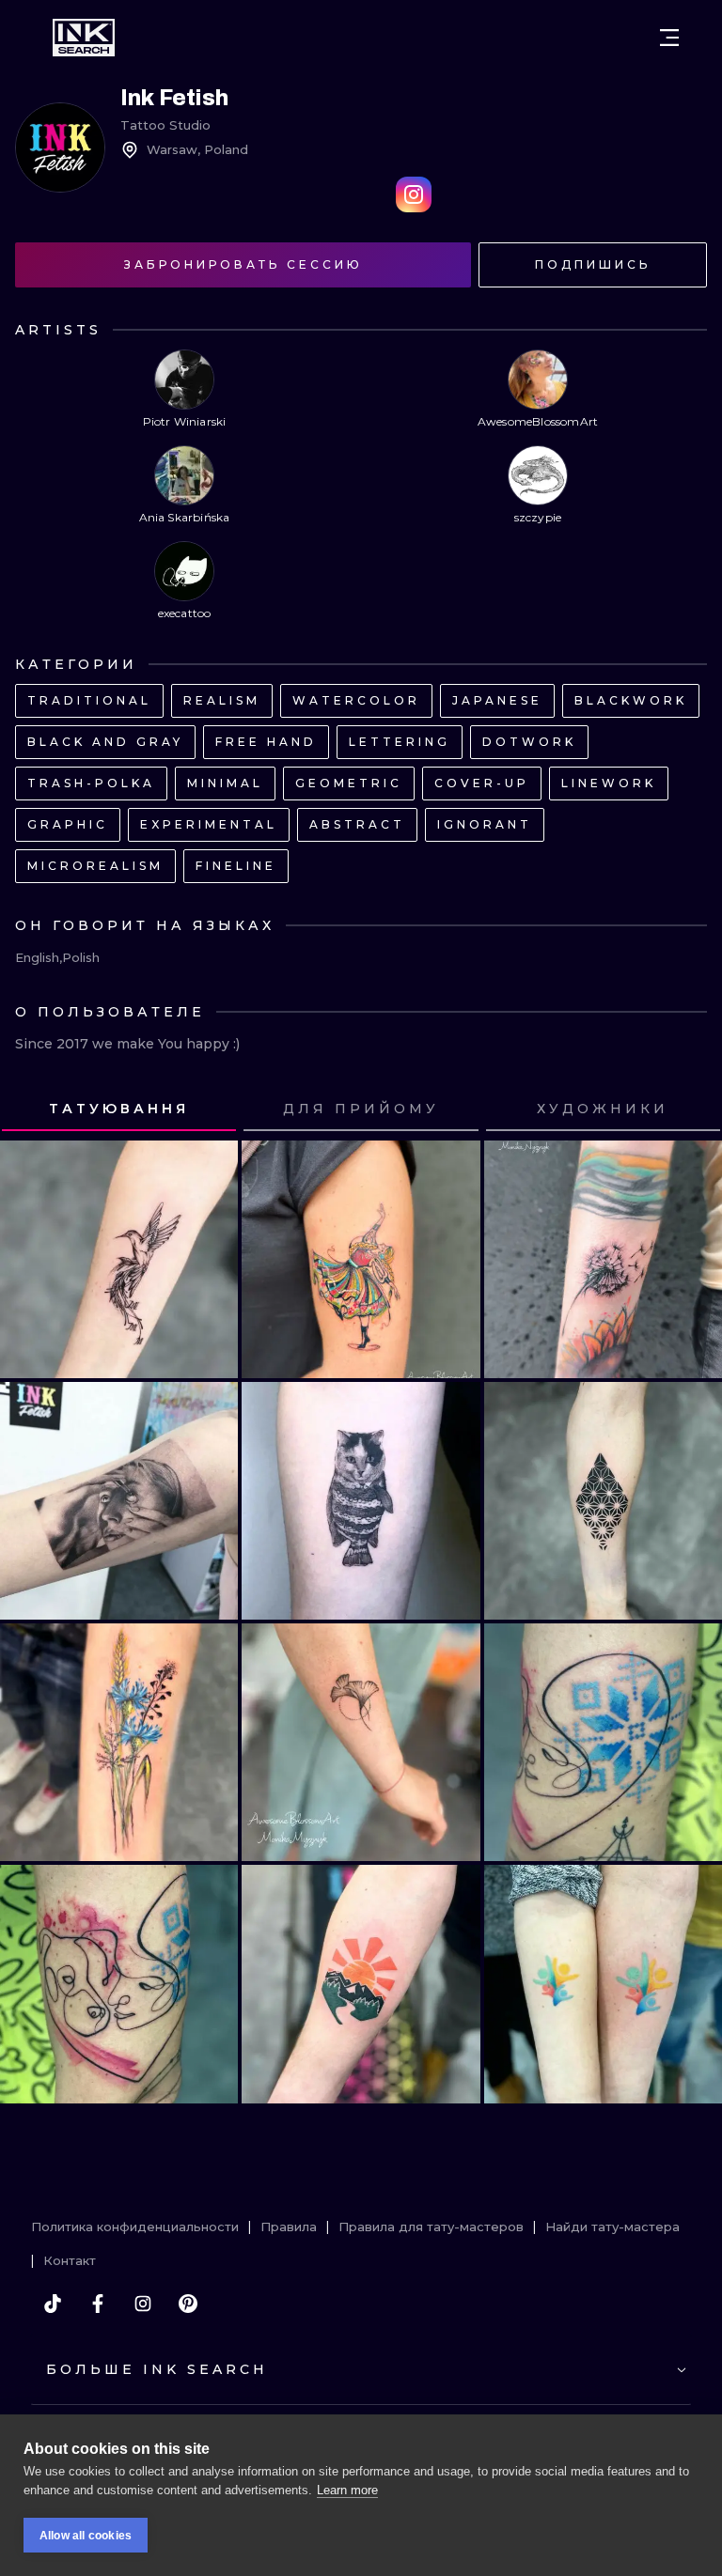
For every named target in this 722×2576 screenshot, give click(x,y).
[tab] (119, 1110)
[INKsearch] (84, 38)
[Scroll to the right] (690, 1110)
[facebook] (98, 2304)
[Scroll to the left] (32, 1110)
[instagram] (143, 2304)
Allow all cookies (86, 2536)
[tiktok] (53, 2304)
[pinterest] (188, 2304)
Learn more (347, 2490)
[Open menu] (669, 38)
